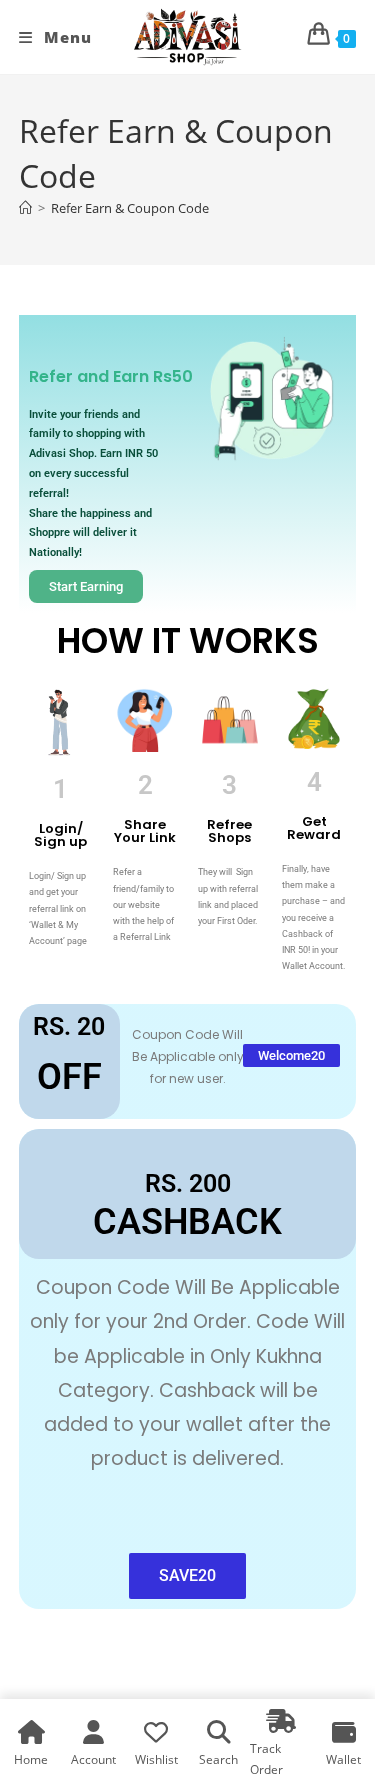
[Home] (25, 208)
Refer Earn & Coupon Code (130, 208)
